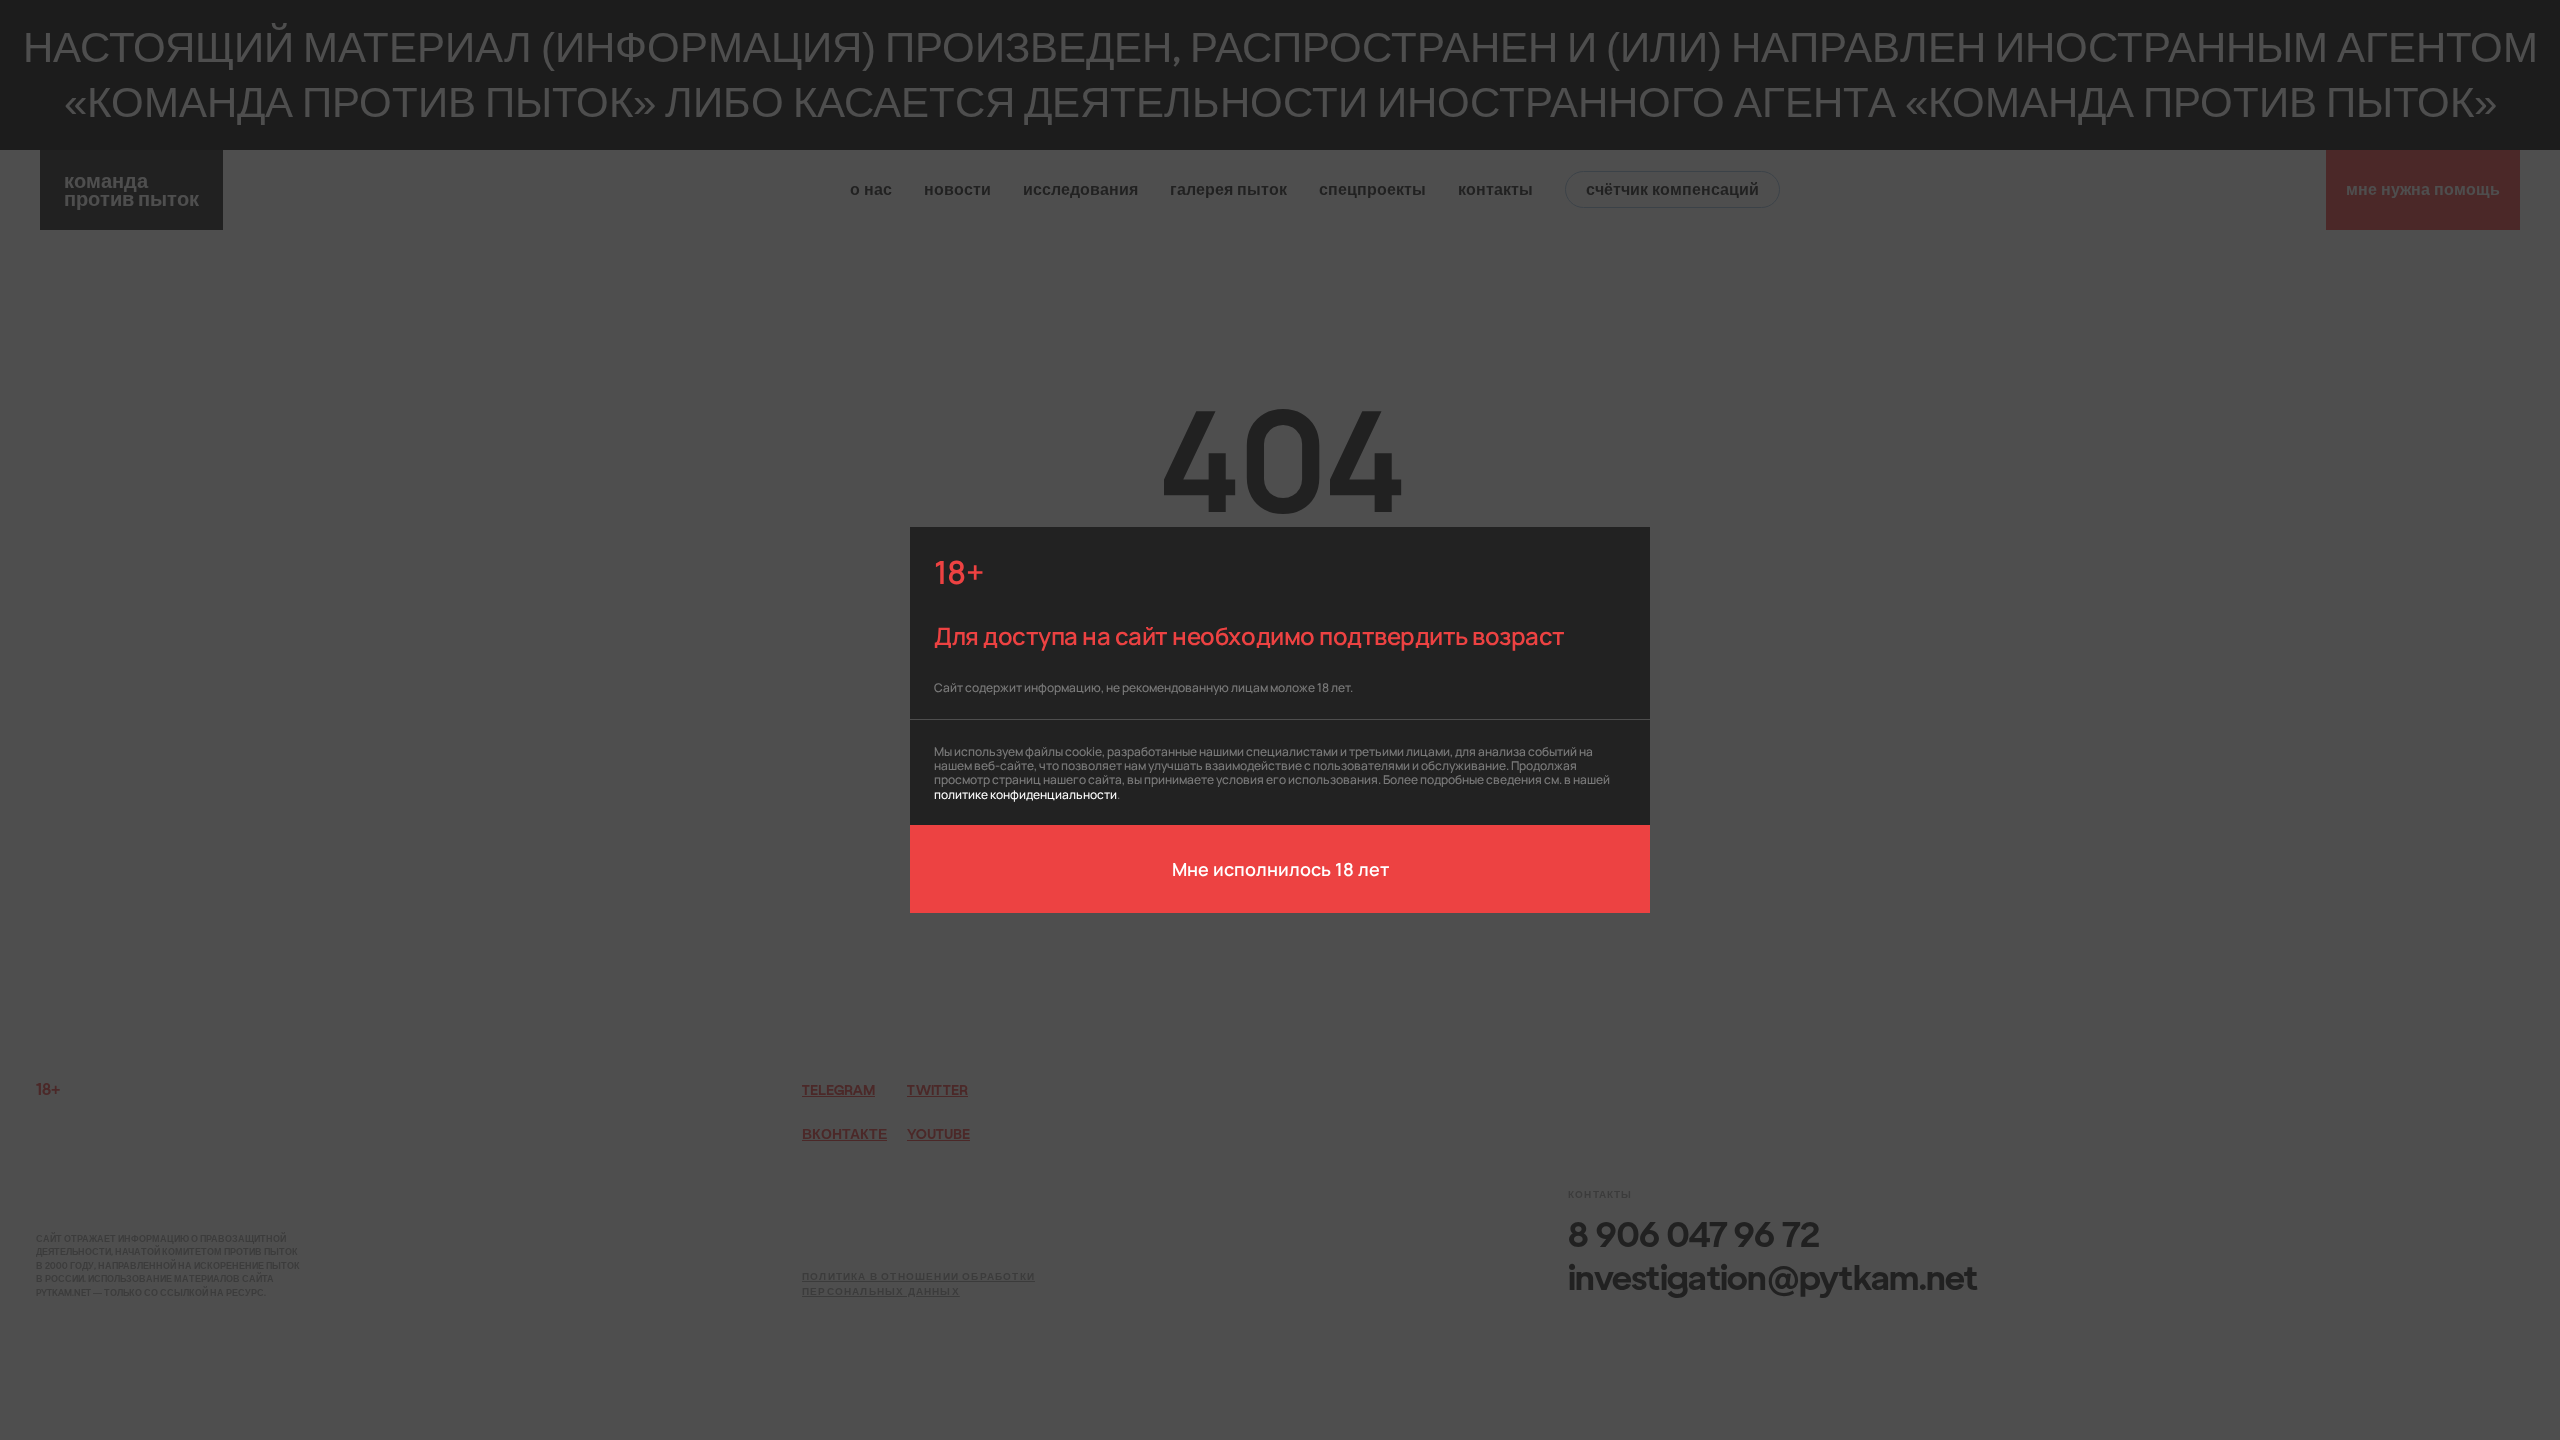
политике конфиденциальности (1025, 793)
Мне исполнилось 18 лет (1280, 868)
